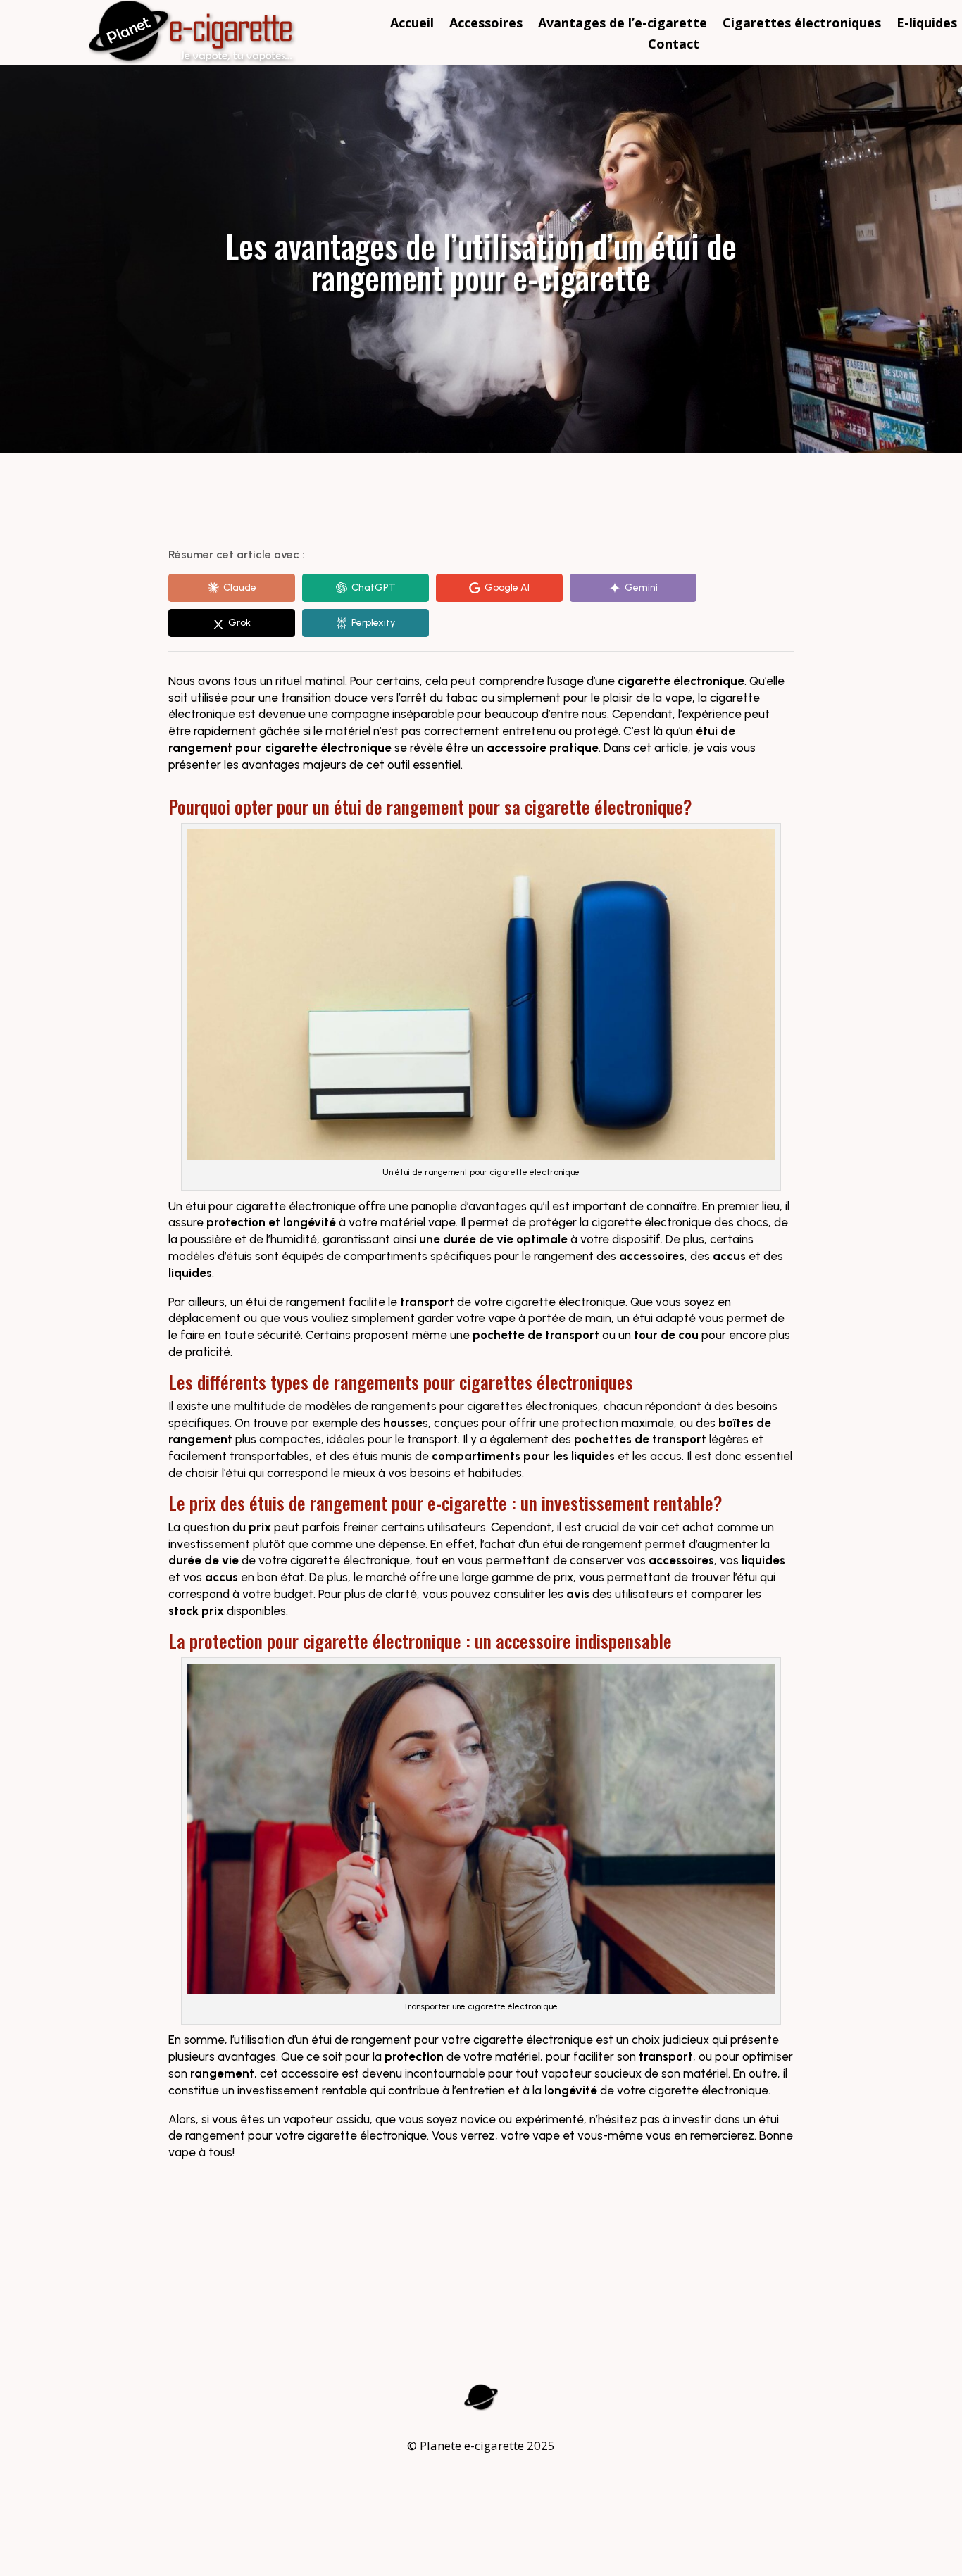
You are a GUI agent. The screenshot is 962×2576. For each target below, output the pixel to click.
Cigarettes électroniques (802, 24)
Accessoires (486, 24)
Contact (674, 45)
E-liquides (927, 24)
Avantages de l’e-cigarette (623, 24)
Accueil (412, 24)
